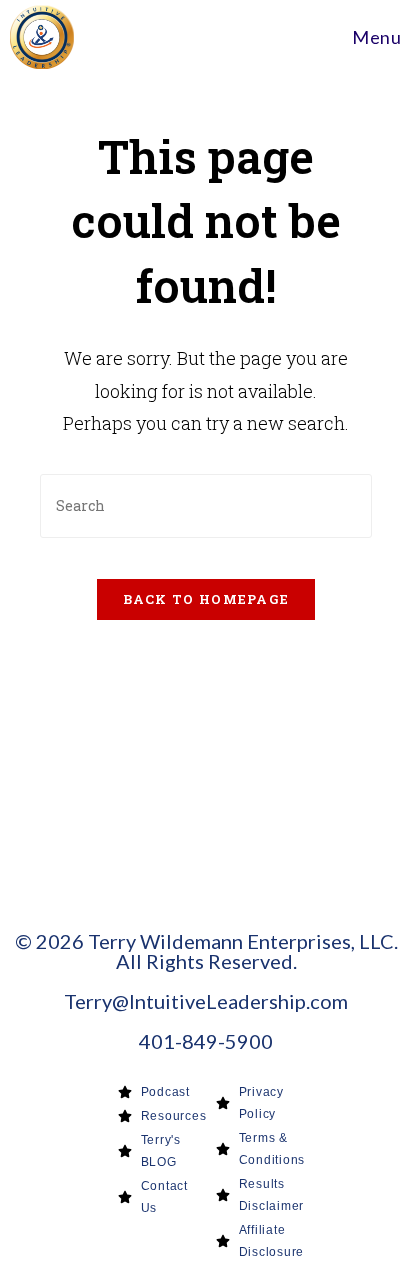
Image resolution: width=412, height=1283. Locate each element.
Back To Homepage (206, 599)
